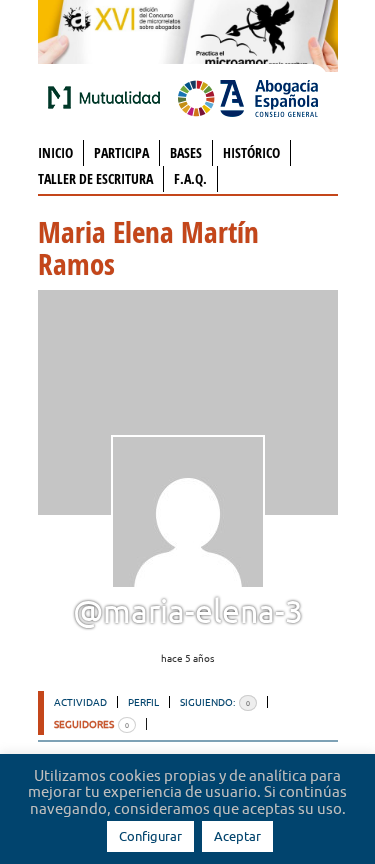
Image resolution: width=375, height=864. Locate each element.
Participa (121, 152)
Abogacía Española (248, 97)
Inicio (55, 152)
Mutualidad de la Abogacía (108, 97)
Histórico (251, 152)
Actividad (80, 702)
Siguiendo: (215, 702)
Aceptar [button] (237, 836)
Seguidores (91, 724)
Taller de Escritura (95, 178)
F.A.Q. (190, 178)
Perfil (143, 702)
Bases (186, 152)
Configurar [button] (150, 836)
